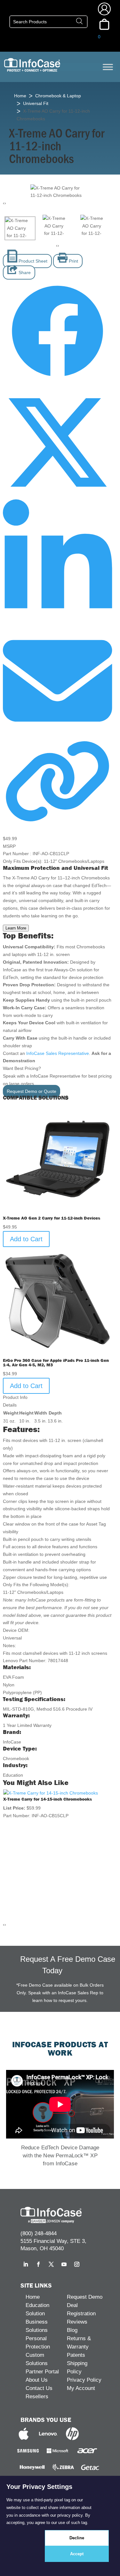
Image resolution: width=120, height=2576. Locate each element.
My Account (81, 2388)
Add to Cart (26, 1239)
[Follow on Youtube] (64, 2264)
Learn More (16, 928)
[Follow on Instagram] (77, 2264)
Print (73, 261)
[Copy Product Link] (57, 823)
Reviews (77, 2322)
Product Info (15, 1397)
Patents (76, 2355)
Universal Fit (36, 103)
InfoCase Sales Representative (58, 1053)
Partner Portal (42, 2372)
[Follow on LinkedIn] (57, 622)
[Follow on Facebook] (57, 384)
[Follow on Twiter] (57, 495)
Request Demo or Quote (32, 1091)
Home (20, 96)
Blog (72, 2330)
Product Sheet (32, 261)
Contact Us (39, 2388)
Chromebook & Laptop (58, 96)
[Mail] (57, 734)
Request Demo (85, 2297)
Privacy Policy (84, 2380)
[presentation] (4, 203)
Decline (77, 2538)
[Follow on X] (51, 2264)
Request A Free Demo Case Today (68, 1965)
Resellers (37, 2397)
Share (24, 273)
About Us (37, 2380)
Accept (77, 2554)
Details (10, 1405)
